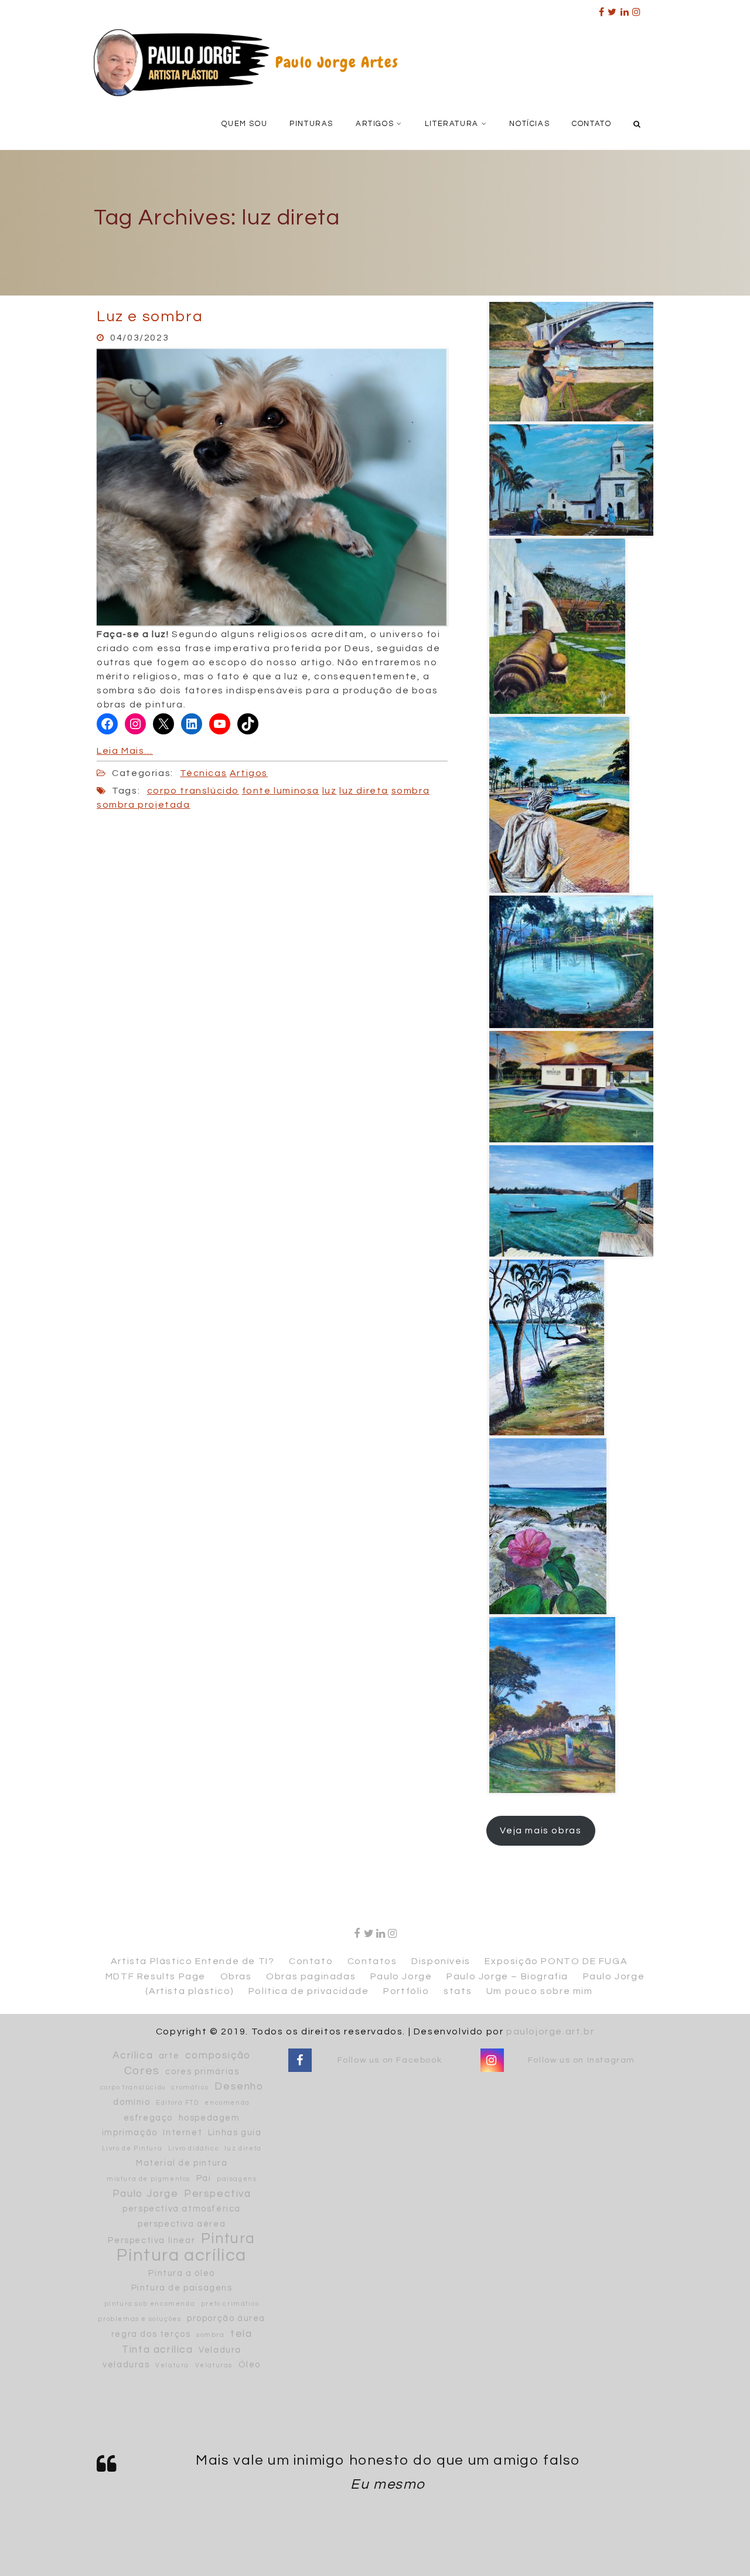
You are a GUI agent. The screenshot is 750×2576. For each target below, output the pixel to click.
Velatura (172, 2365)
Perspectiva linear (151, 2240)
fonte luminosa (281, 791)
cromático (190, 2087)
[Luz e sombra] (272, 486)
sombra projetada (144, 805)
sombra (411, 791)
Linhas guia (235, 2133)
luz (330, 791)
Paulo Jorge (401, 1976)
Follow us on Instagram (582, 2060)
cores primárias (202, 2072)
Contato (592, 124)
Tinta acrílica (157, 2350)
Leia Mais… (125, 751)
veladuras (126, 2365)
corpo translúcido (193, 791)
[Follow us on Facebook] (300, 2061)
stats (458, 1991)
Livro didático (193, 2148)
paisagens (237, 2179)
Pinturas (311, 124)
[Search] (638, 123)
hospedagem (209, 2118)
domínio (132, 2102)
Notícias (529, 124)
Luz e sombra (150, 317)
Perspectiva (218, 2194)
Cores (142, 2071)
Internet (183, 2133)
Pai (204, 2178)
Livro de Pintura (132, 2148)
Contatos (372, 1961)
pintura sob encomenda (150, 2304)
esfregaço (148, 2118)
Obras (236, 1976)
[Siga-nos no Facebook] (602, 8)
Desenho (239, 2087)
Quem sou (244, 124)
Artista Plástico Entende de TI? (193, 1961)
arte (169, 2056)
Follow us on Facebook (390, 2060)
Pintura (228, 2239)
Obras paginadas (311, 1976)
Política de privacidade (309, 1991)
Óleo (250, 2365)
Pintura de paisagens (182, 2288)
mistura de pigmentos (149, 2179)
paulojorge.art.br (550, 2031)
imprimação (130, 2133)
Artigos (375, 124)
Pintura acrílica (182, 2256)
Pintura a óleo (181, 2273)
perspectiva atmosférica (182, 2209)
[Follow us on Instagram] (637, 8)
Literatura (452, 124)
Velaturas (214, 2365)
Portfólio (406, 1991)
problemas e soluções (139, 2319)
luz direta (364, 791)
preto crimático (230, 2304)
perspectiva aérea (182, 2224)
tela (241, 2334)
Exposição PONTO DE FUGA (556, 1961)
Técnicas (203, 773)
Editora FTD (178, 2103)
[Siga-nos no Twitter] (613, 8)
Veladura (220, 2350)
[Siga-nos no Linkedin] (625, 8)
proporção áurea (226, 2318)
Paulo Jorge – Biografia (507, 1976)
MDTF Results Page (156, 1976)
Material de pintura (182, 2163)
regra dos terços (151, 2334)
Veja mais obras (541, 1830)
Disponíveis (441, 1961)
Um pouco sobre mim (540, 1991)
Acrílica (133, 2056)
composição (218, 2056)
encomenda (227, 2103)
